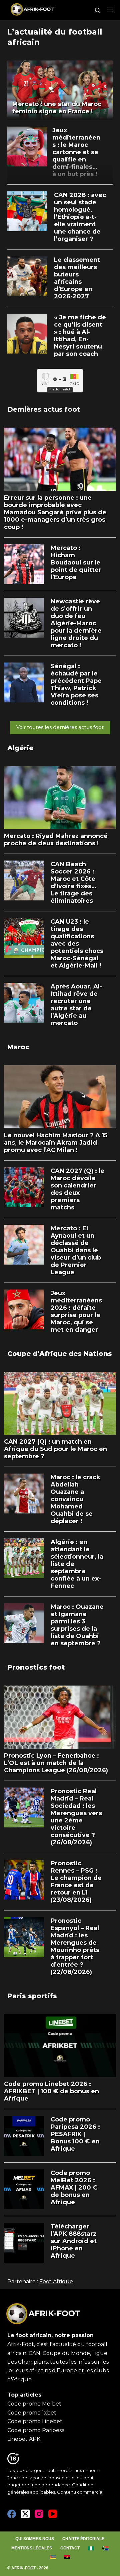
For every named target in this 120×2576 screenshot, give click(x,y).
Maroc (18, 1047)
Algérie (20, 748)
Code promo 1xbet (32, 2413)
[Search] (97, 10)
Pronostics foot (36, 1667)
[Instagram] (39, 2514)
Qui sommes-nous (35, 2539)
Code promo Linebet (35, 2421)
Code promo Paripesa (36, 2430)
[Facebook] (12, 2514)
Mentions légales (32, 2548)
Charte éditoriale (83, 2539)
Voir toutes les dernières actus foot (60, 727)
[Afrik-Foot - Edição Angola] (67, 2557)
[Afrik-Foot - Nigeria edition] (91, 2548)
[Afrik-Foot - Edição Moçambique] (53, 2557)
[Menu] (110, 10)
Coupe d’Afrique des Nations (60, 1354)
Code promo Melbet (34, 2404)
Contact (70, 2548)
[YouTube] (53, 2514)
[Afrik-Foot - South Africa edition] (105, 2548)
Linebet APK (24, 2439)
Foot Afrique (56, 2281)
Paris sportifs (32, 1996)
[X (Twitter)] (25, 2514)
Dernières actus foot (44, 409)
